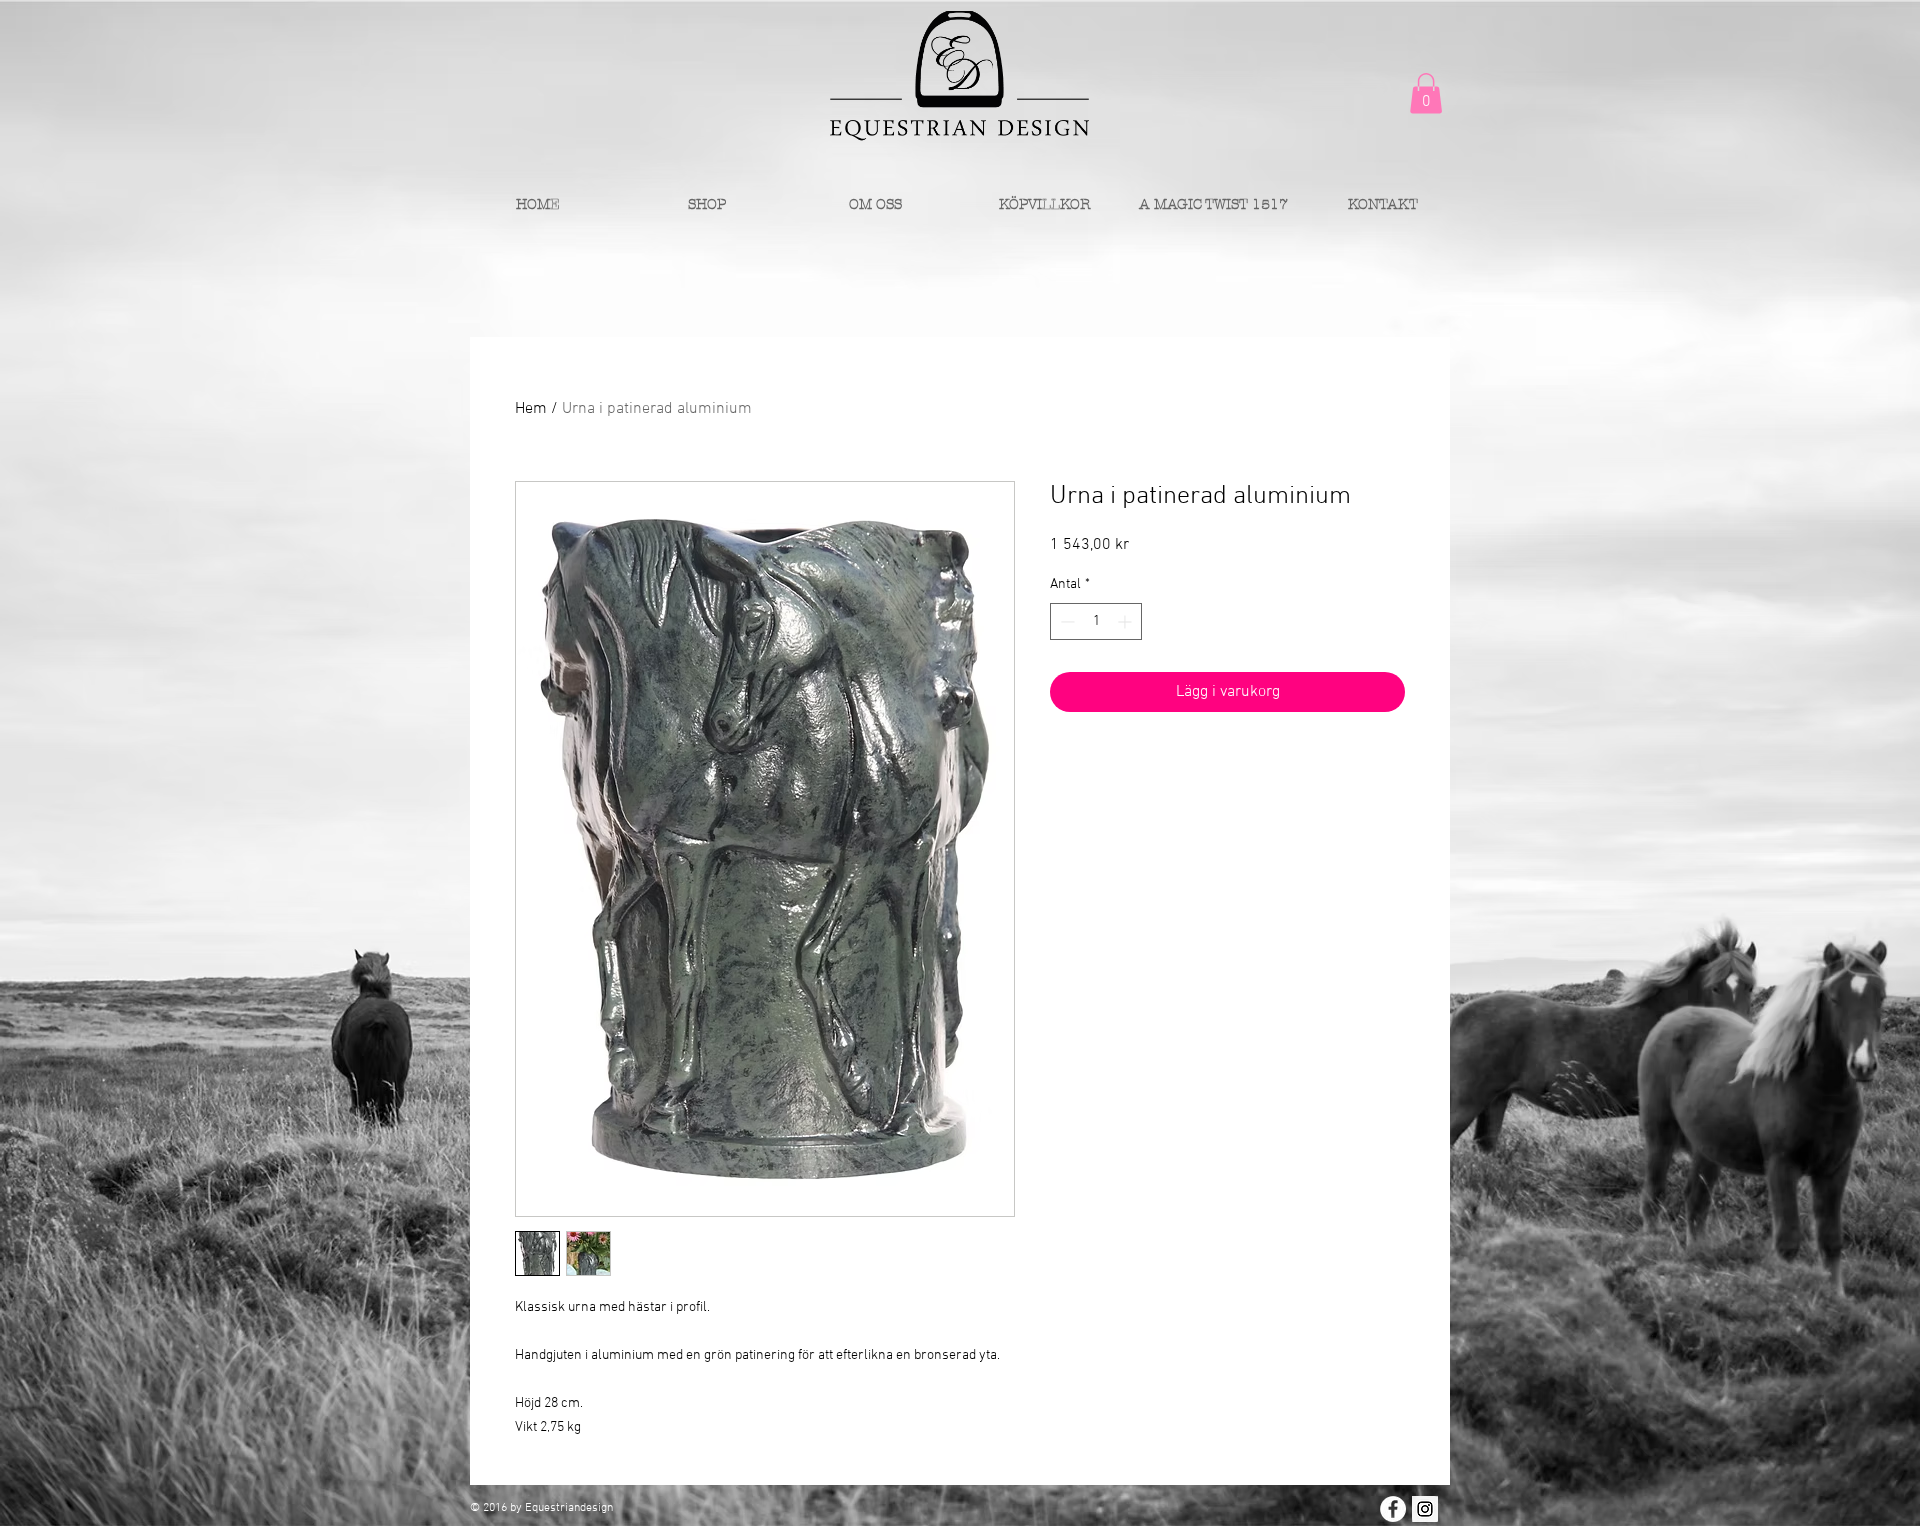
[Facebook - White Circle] (1393, 1509)
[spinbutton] (1096, 621)
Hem (531, 409)
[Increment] (1126, 621)
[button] (1426, 93)
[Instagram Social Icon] (1425, 1509)
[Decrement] (1065, 621)
